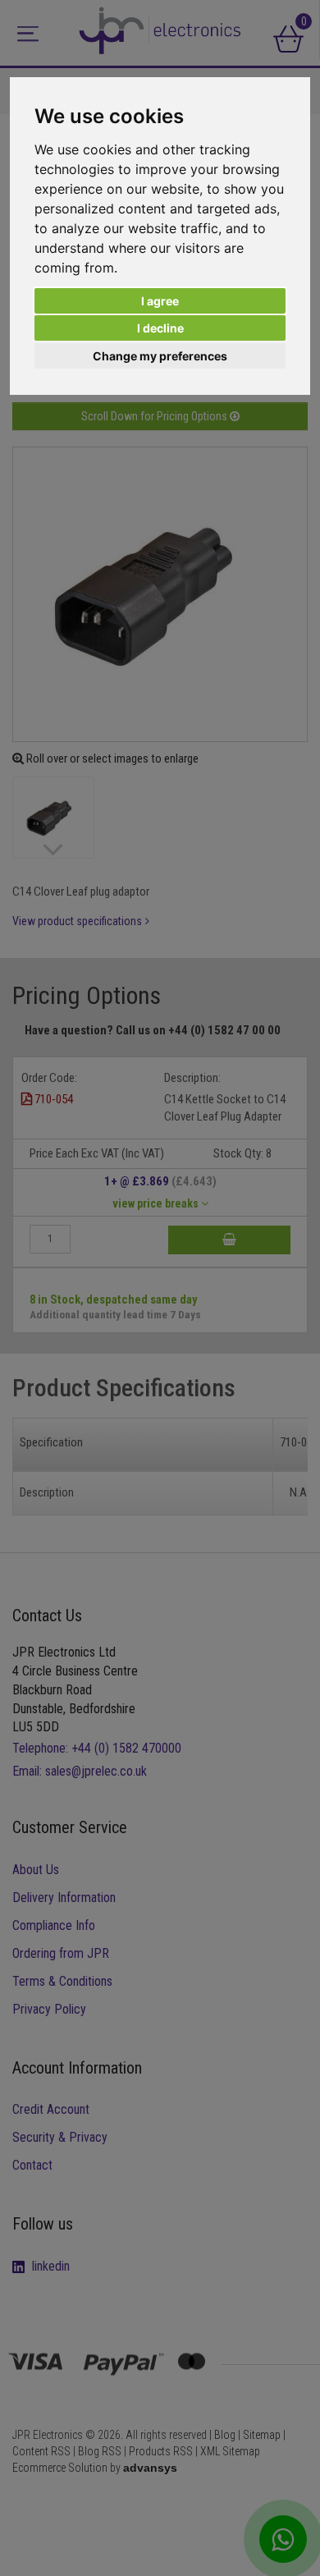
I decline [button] (160, 328)
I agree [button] (160, 301)
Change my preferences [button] (160, 356)
